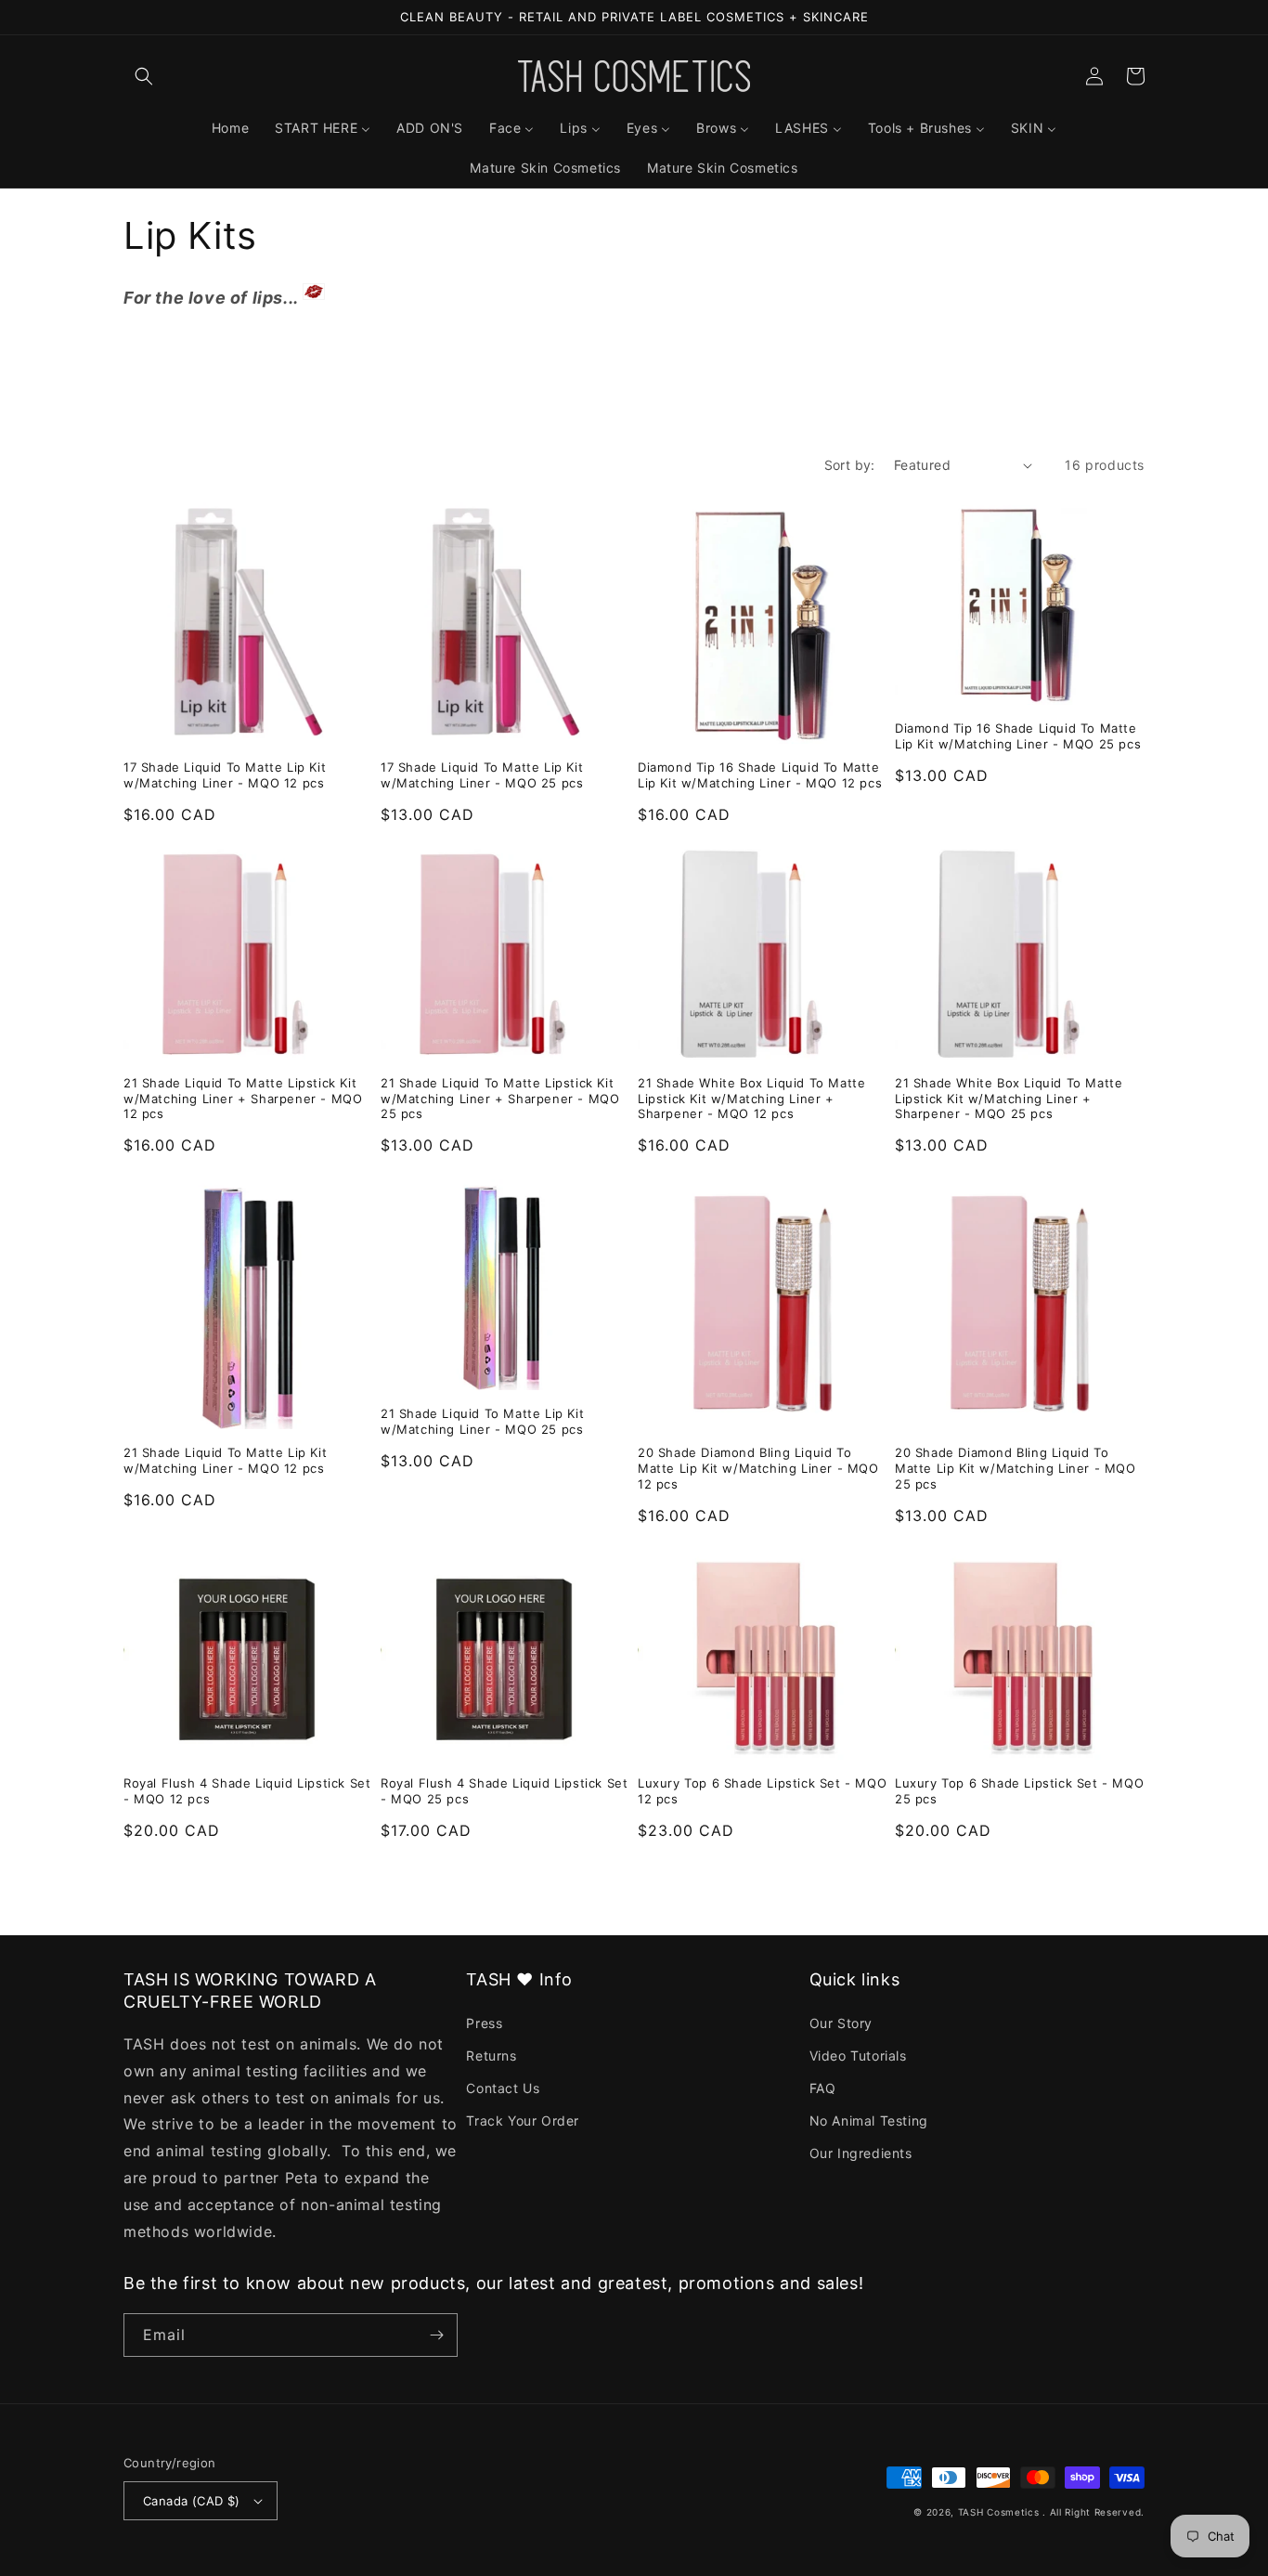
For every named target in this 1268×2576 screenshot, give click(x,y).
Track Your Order (523, 2121)
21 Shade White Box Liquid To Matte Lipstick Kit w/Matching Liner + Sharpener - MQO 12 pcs (751, 1099)
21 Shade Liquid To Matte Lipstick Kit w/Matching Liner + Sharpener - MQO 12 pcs (243, 1099)
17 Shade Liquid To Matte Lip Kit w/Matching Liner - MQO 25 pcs (482, 775)
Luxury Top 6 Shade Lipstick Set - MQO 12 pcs (762, 1791)
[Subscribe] (436, 2335)
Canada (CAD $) (192, 2501)
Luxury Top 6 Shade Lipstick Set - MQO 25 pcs (1019, 1791)
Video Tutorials (858, 2056)
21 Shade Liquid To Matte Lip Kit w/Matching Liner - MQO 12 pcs (225, 1460)
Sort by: (850, 465)
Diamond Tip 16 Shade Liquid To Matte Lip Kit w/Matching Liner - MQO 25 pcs (1018, 736)
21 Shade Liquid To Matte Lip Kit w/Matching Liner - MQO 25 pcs (482, 1421)
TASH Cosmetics (999, 2512)
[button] (144, 76)
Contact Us (503, 2088)
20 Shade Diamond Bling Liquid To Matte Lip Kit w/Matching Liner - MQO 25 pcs (1016, 1468)
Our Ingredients (861, 2153)
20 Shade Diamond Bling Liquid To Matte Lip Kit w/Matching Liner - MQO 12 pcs (758, 1468)
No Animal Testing (869, 2121)
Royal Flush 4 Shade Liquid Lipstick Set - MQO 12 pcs (247, 1791)
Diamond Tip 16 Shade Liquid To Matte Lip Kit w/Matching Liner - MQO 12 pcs (760, 775)
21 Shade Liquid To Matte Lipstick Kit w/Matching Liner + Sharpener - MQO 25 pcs (500, 1099)
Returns (491, 2056)
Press (484, 2023)
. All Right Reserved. (1093, 2512)
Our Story (841, 2023)
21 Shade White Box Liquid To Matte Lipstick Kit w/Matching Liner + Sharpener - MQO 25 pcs (1009, 1099)
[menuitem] (230, 128)
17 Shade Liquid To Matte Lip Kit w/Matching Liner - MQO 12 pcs (225, 775)
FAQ (823, 2088)
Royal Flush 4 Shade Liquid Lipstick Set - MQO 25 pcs (504, 1791)
